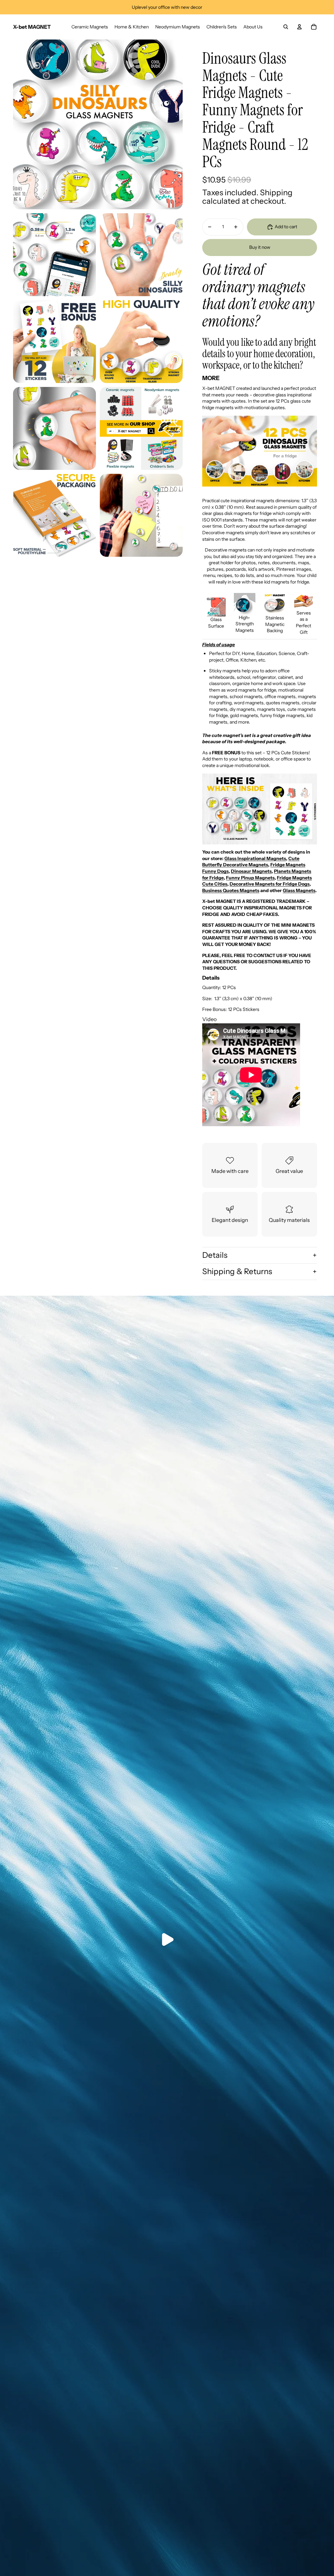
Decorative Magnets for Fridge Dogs (270, 884)
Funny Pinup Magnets (250, 878)
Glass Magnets (299, 890)
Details (215, 1255)
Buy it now (260, 247)
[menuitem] (90, 27)
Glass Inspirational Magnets (255, 858)
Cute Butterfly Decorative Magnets (251, 862)
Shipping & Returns (237, 1271)
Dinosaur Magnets (251, 871)
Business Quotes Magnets (231, 890)
